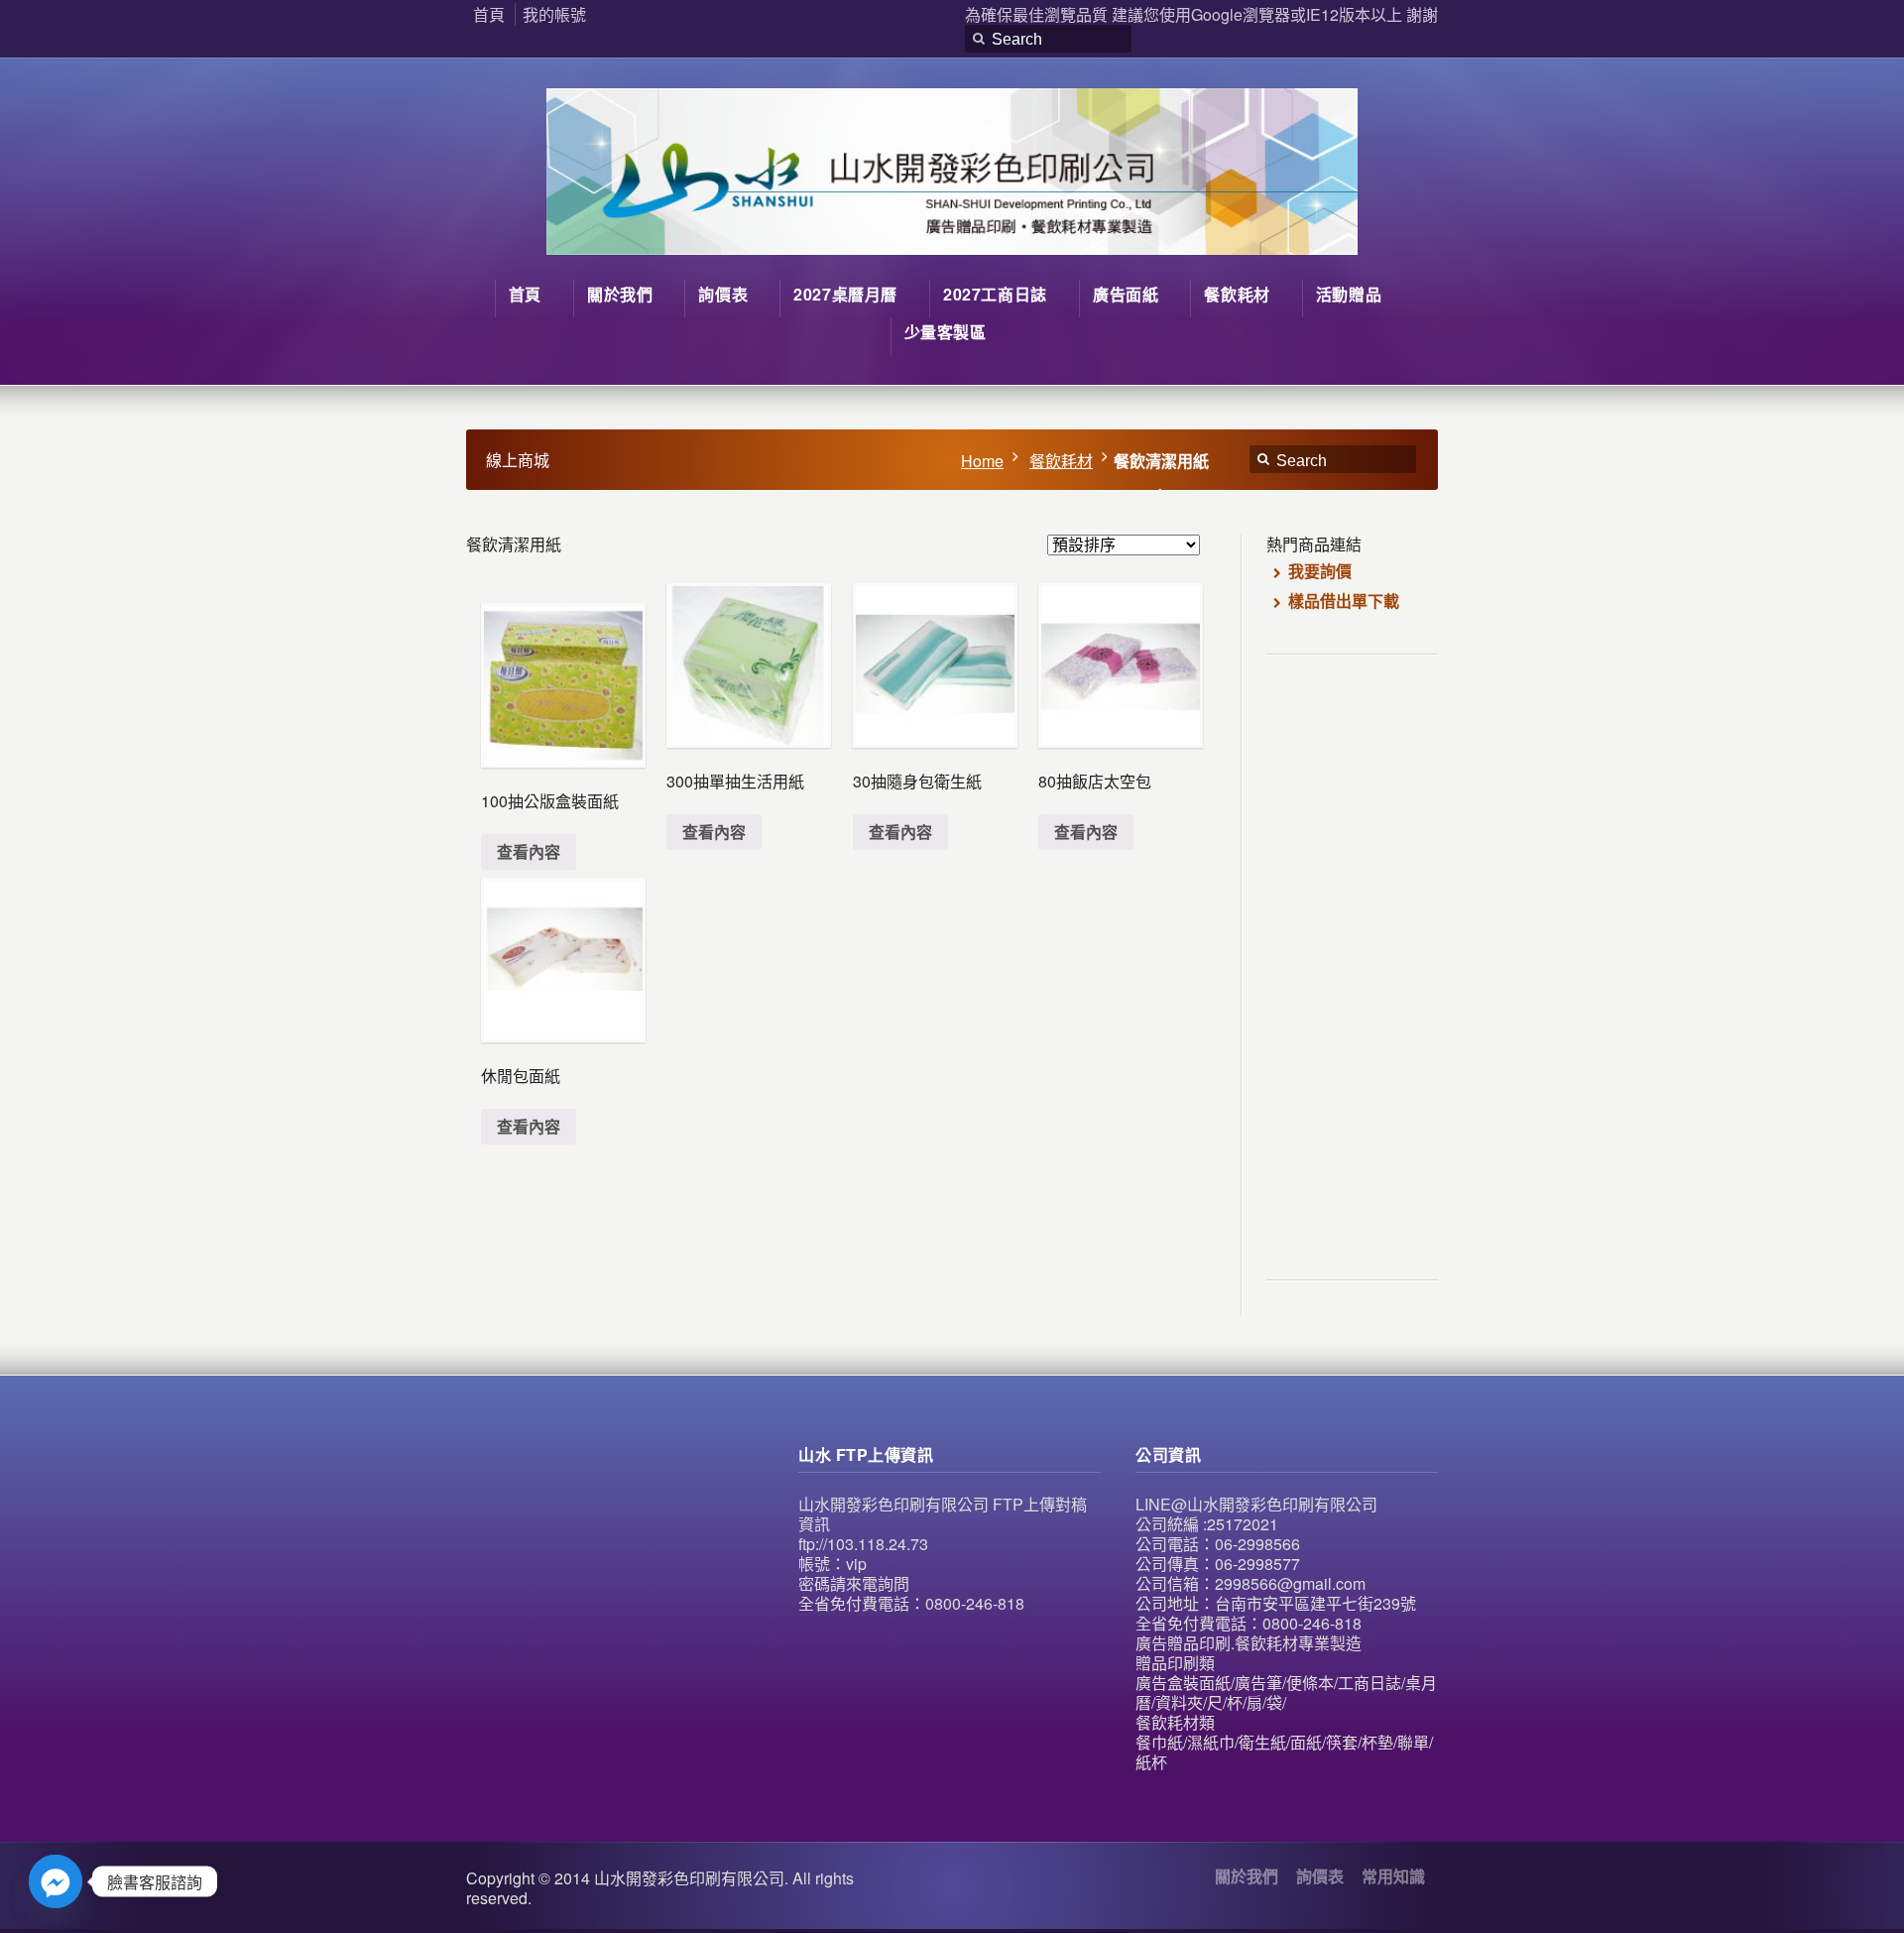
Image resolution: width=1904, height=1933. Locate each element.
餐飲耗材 (1061, 461)
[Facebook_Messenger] (56, 1881)
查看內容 (529, 851)
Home (982, 461)
